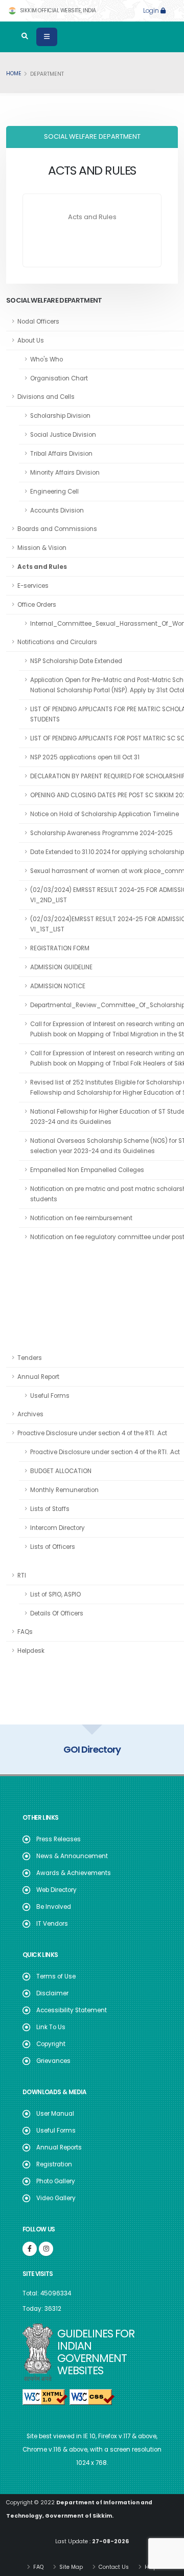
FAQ (38, 2567)
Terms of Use (56, 1976)
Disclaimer (52, 1993)
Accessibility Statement (72, 2010)
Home (14, 73)
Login (152, 11)
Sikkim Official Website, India (57, 10)
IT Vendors (52, 1924)
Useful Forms (56, 2131)
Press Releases (59, 1839)
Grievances (53, 2061)
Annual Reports (59, 2147)
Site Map (70, 2567)
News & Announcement (72, 1856)
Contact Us (113, 2567)
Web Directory (56, 1890)
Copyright (51, 2044)
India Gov (110, 1749)
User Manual (55, 2114)
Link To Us (51, 2027)
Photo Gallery (56, 2181)
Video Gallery (56, 2198)
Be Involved (54, 1907)
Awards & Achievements (74, 1873)
